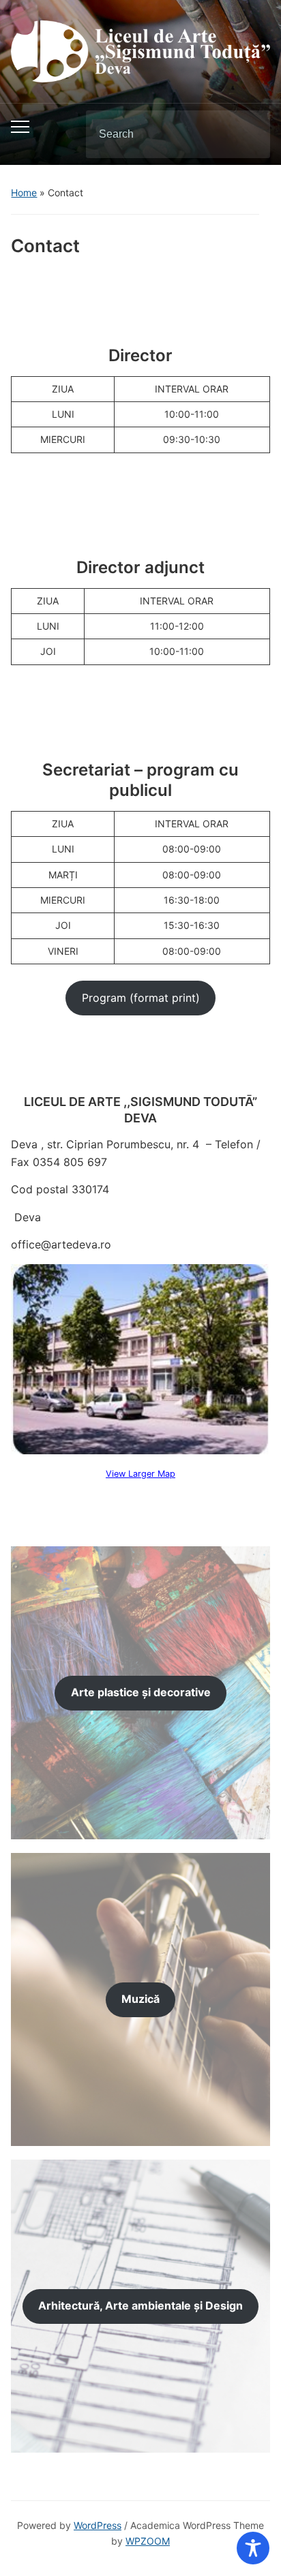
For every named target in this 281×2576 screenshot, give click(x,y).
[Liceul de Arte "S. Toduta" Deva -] (140, 50)
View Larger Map (140, 1474)
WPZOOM (148, 2541)
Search (248, 134)
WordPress (98, 2525)
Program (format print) (141, 998)
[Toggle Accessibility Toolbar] (253, 2548)
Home (24, 193)
